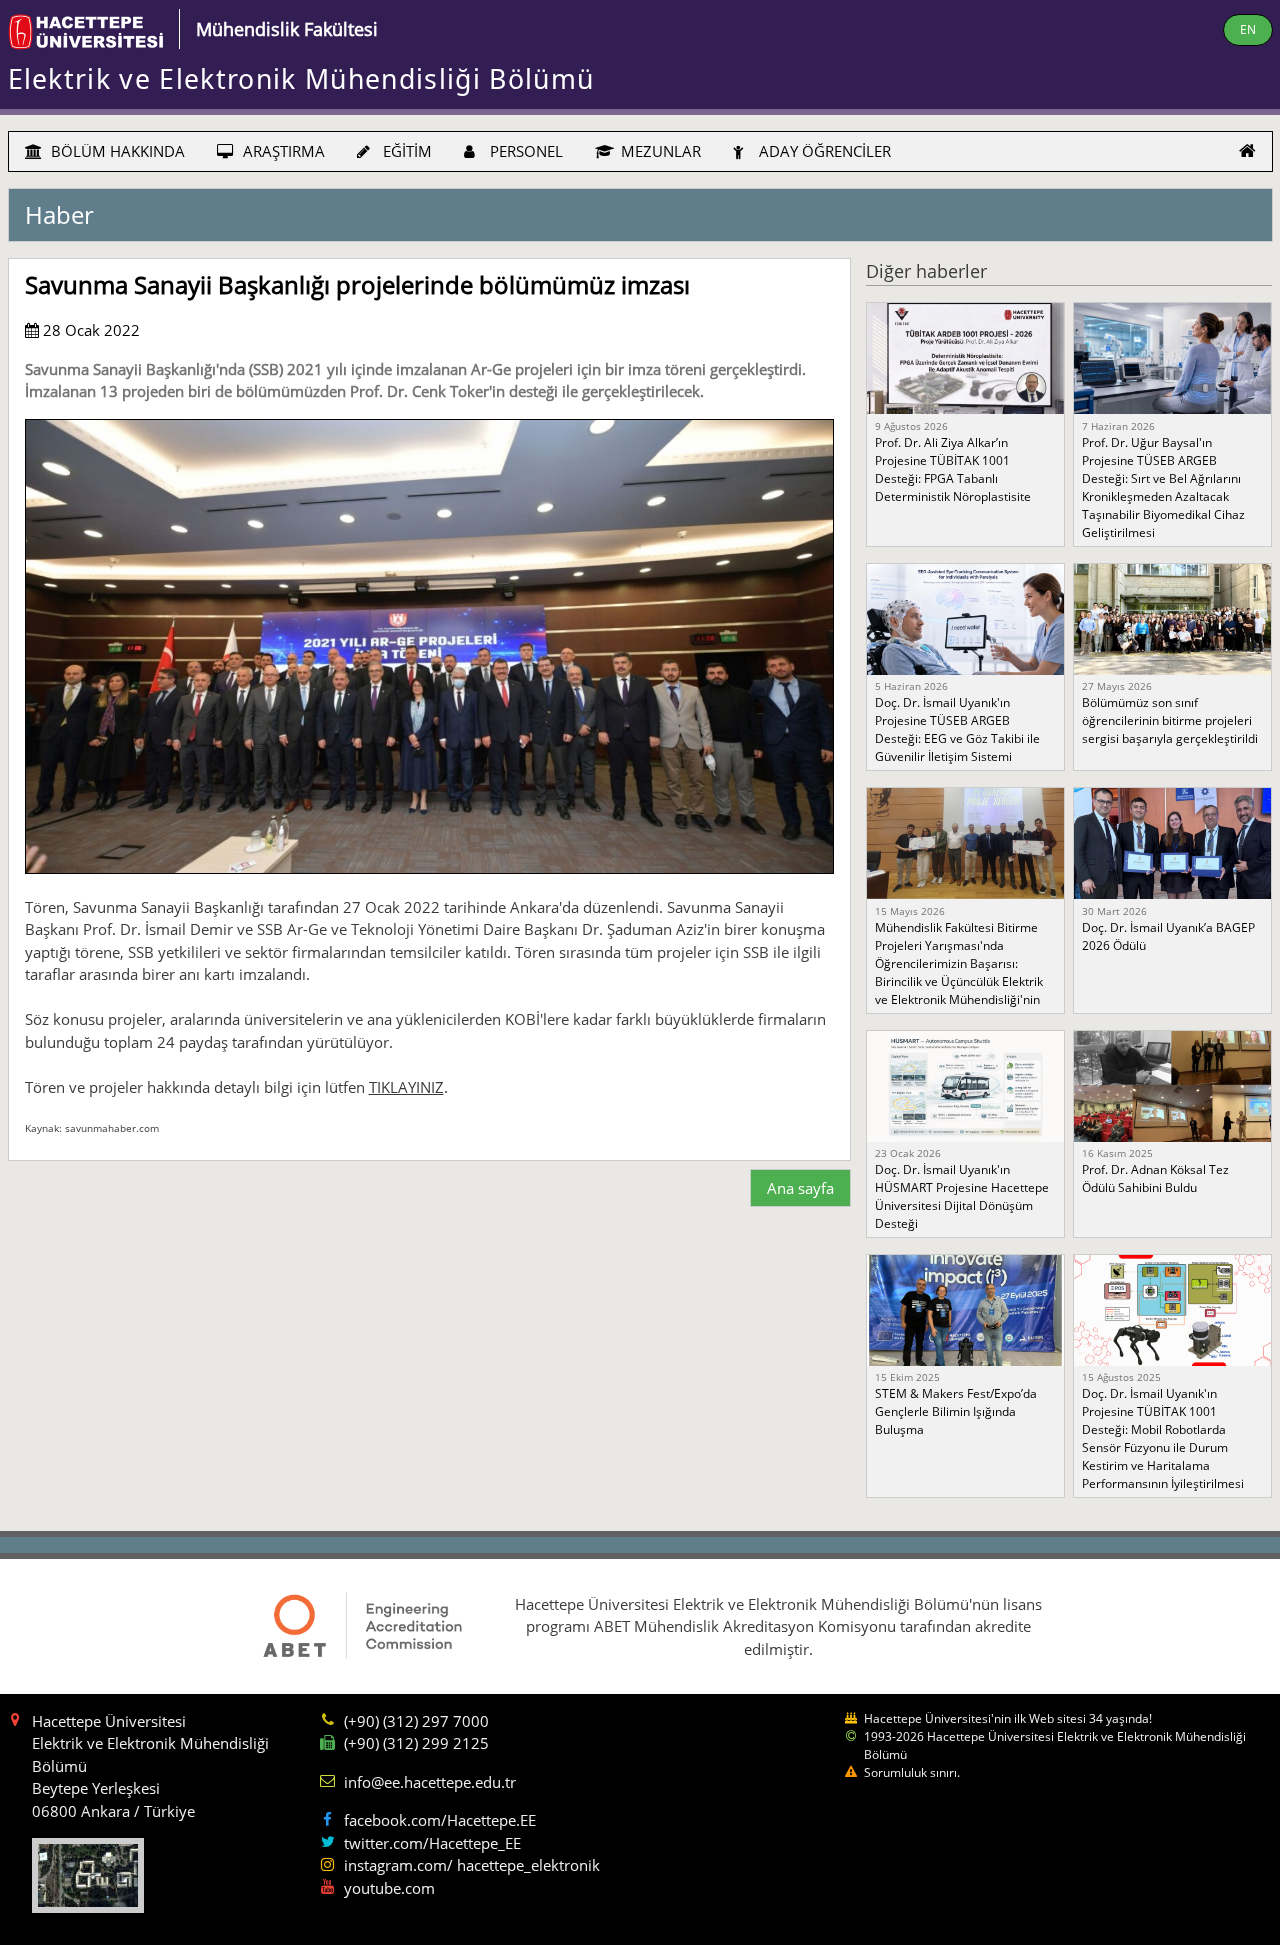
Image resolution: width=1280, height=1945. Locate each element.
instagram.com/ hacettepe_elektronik (472, 1865)
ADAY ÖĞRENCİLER (823, 151)
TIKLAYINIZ (406, 1087)
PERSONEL (524, 151)
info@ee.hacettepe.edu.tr (430, 1782)
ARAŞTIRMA (282, 151)
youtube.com (389, 1888)
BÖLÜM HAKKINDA (116, 151)
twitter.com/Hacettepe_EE (432, 1843)
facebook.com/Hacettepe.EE (440, 1820)
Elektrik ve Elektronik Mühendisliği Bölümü (301, 79)
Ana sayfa (800, 1188)
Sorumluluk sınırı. (912, 1772)
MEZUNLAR (659, 151)
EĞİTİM (405, 151)
